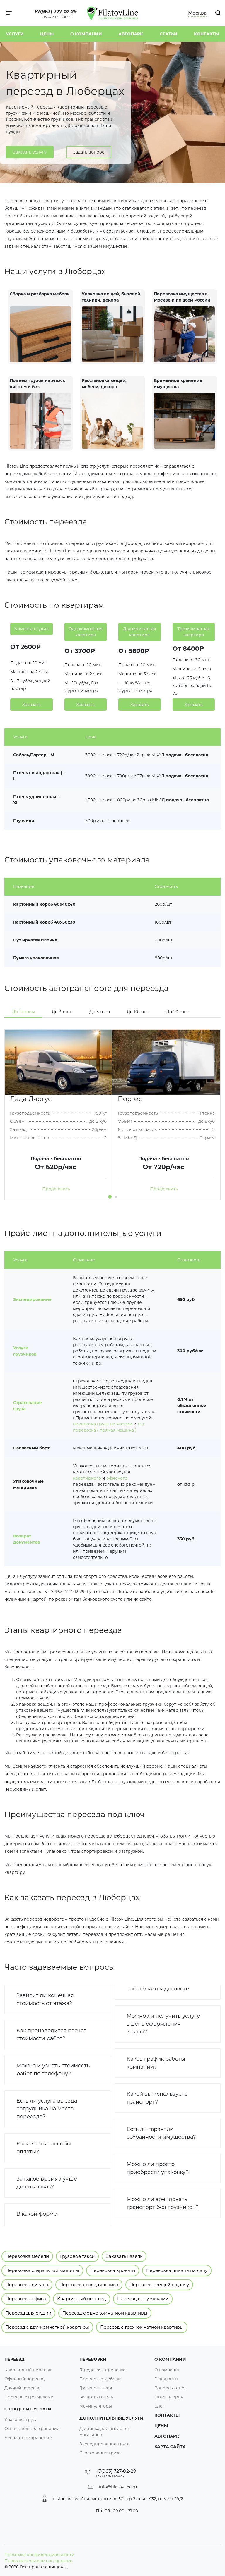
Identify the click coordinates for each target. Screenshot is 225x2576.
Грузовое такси (77, 2256)
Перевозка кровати (113, 2270)
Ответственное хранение (32, 2429)
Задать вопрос (89, 152)
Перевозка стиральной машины (42, 2270)
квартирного (87, 1478)
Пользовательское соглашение (39, 2561)
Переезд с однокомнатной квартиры (105, 2313)
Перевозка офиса (26, 2299)
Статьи (169, 34)
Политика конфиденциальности (39, 2555)
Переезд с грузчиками (143, 2299)
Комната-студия (31, 629)
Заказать (31, 705)
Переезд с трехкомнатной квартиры (142, 2327)
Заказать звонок (57, 17)
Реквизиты (166, 2379)
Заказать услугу (30, 152)
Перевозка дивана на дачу (177, 2270)
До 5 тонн (100, 1012)
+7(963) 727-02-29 (56, 12)
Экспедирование (32, 1299)
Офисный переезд (24, 2379)
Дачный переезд (22, 2388)
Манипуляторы (96, 2406)
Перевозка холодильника (89, 2285)
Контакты (207, 34)
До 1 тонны (23, 1012)
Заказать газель (96, 2397)
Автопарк (131, 34)
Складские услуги (28, 2409)
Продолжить (57, 1189)
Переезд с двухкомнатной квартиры (47, 2327)
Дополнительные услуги (111, 2418)
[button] (110, 1197)
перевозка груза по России (103, 1424)
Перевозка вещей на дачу (159, 2285)
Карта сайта (170, 2447)
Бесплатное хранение (28, 2438)
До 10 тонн (138, 1012)
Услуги (15, 34)
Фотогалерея (169, 2397)
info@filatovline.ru (118, 2487)
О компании (86, 34)
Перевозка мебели (27, 2256)
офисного (117, 1478)
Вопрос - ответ (170, 2388)
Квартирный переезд (82, 2299)
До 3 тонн (62, 1012)
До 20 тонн (178, 1012)
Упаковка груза (21, 2420)
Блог (160, 2406)
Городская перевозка (102, 2370)
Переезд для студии (28, 2313)
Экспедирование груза (104, 2444)
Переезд (15, 2359)
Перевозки (93, 2359)
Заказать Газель (124, 2256)
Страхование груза (100, 2453)
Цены (47, 34)
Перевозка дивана (27, 2285)
